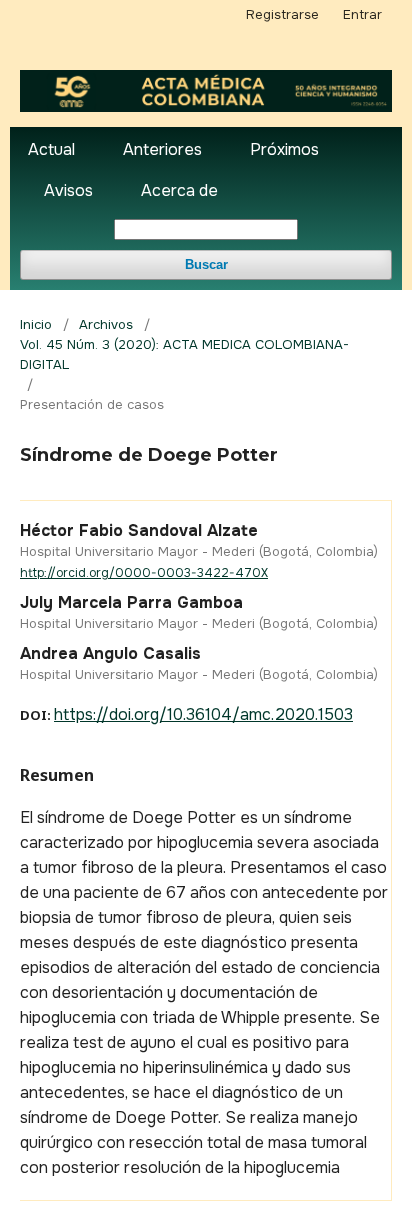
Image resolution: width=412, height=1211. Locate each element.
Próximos (284, 149)
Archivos (106, 324)
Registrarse (282, 14)
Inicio (36, 324)
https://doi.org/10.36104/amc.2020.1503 (203, 714)
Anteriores (162, 149)
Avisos (68, 190)
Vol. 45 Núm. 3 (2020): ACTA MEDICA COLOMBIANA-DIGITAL (184, 354)
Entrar (362, 14)
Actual (51, 149)
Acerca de (179, 190)
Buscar (206, 264)
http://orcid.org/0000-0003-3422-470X (144, 573)
